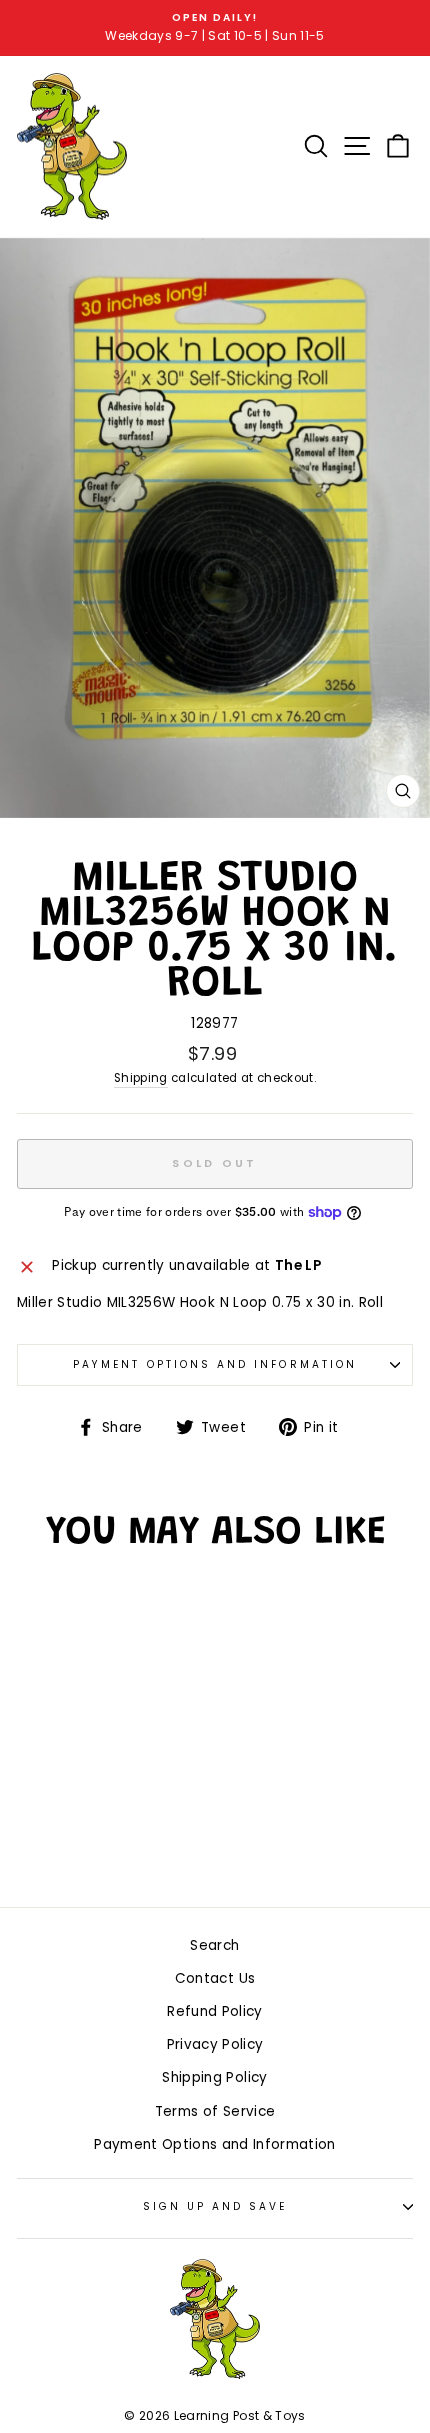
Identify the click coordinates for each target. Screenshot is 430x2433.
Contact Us (215, 1978)
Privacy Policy (215, 2044)
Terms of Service (215, 2111)
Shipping (141, 1078)
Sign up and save (215, 2206)
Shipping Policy (214, 2077)
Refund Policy (214, 2011)
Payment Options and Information (215, 1364)
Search (214, 1945)
